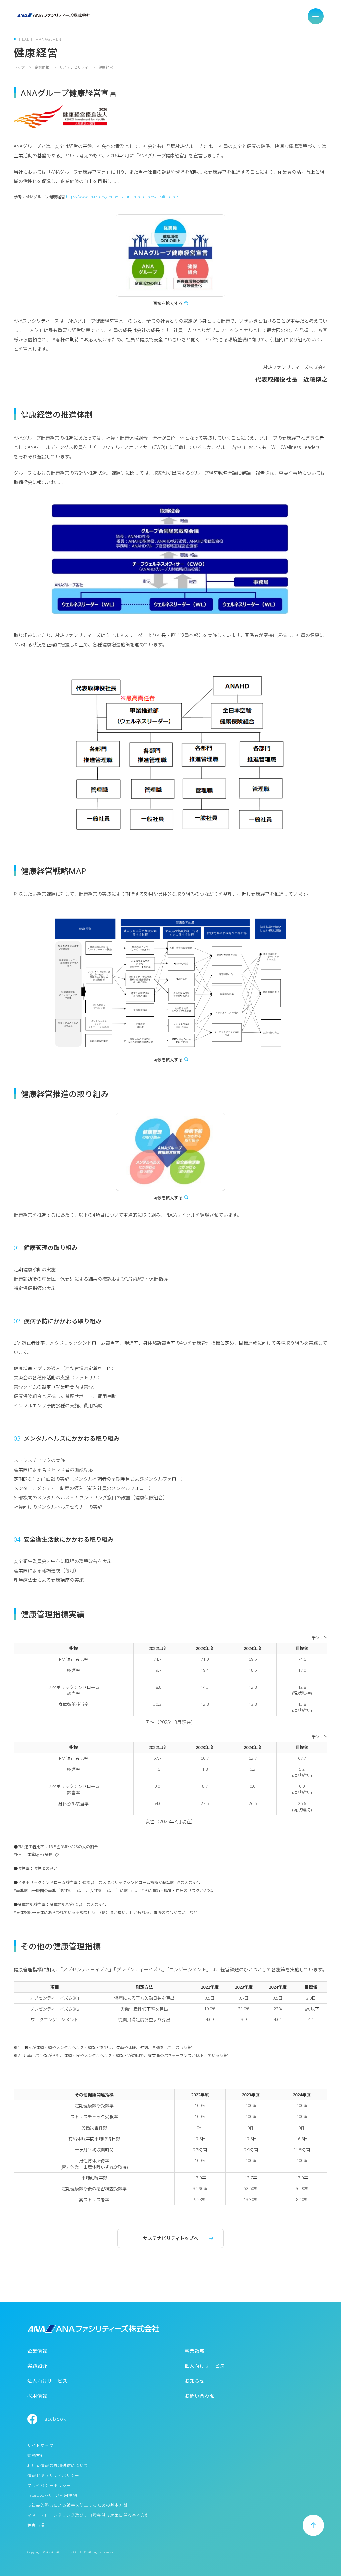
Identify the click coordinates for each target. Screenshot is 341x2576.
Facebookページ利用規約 (52, 2495)
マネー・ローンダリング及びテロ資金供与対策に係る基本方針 (88, 2515)
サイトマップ (40, 2445)
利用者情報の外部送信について (58, 2465)
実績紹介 (37, 2366)
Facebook (54, 2419)
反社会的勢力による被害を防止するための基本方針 (78, 2505)
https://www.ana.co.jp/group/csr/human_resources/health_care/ (122, 197)
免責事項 (36, 2525)
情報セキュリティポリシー (53, 2475)
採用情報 (37, 2396)
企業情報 (37, 2351)
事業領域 (195, 2351)
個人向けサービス (205, 2366)
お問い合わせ (200, 2396)
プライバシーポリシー (49, 2485)
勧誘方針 (36, 2455)
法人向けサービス (47, 2381)
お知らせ (195, 2381)
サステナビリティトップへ (171, 2238)
